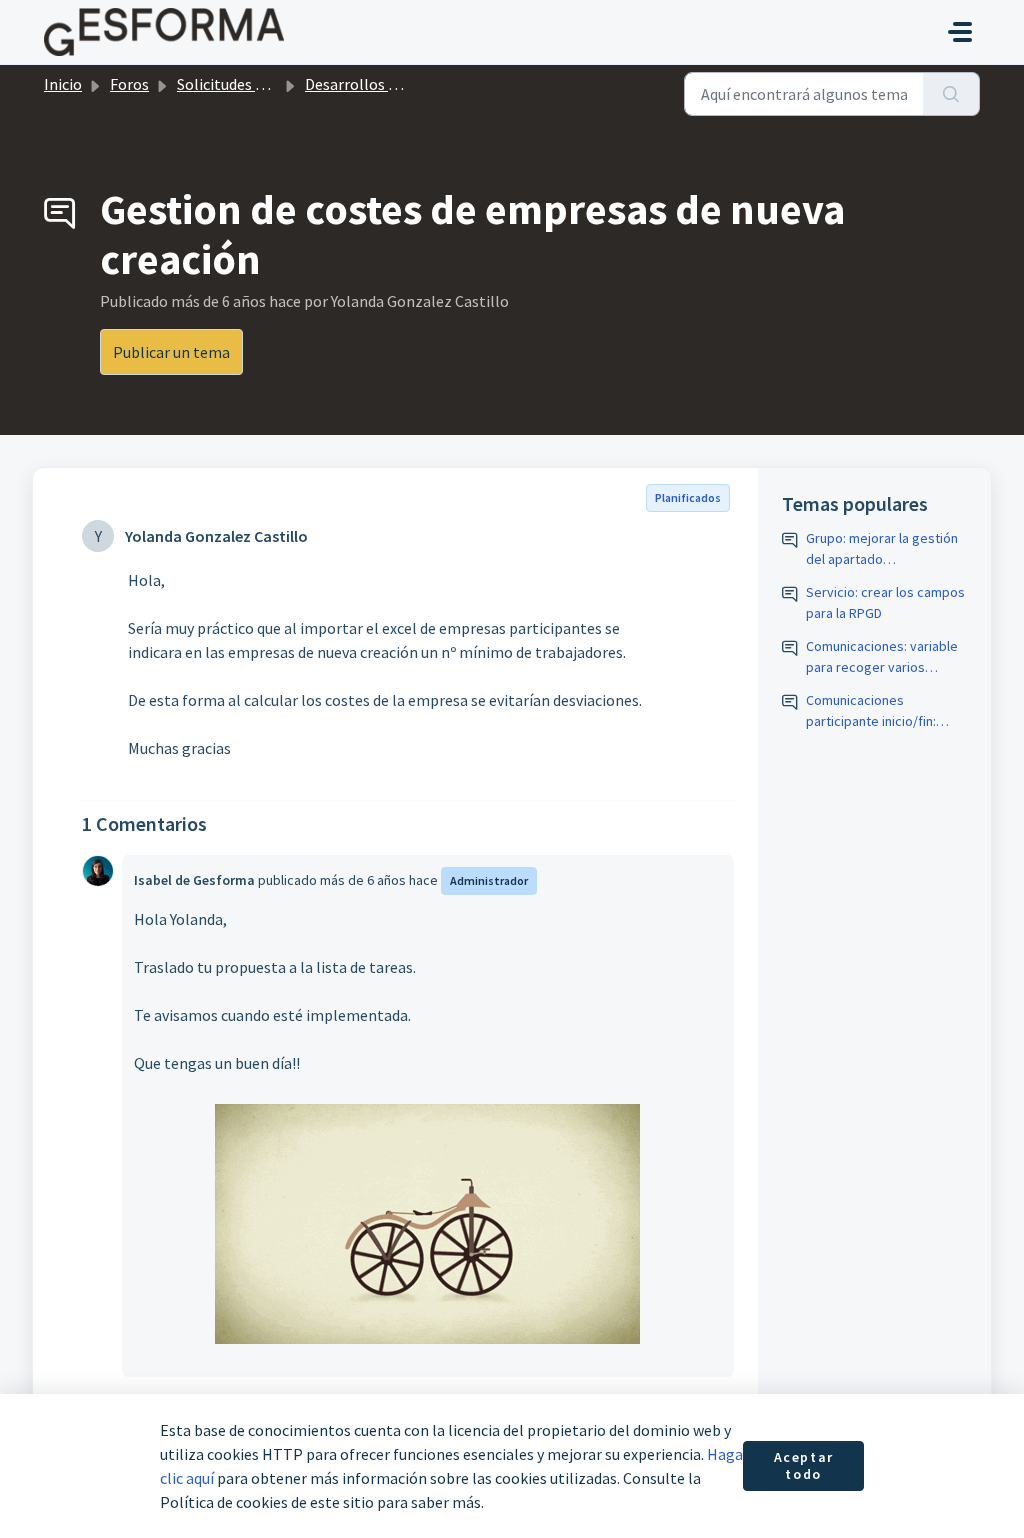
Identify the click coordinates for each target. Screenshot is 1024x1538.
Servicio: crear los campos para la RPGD (885, 602)
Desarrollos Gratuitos (379, 84)
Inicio (63, 84)
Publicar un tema (171, 352)
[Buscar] (951, 94)
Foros (129, 84)
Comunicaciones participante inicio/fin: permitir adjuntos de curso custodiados (885, 711)
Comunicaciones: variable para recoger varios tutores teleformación (882, 657)
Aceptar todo (804, 1466)
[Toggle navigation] (960, 32)
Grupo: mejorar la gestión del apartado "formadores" (882, 549)
